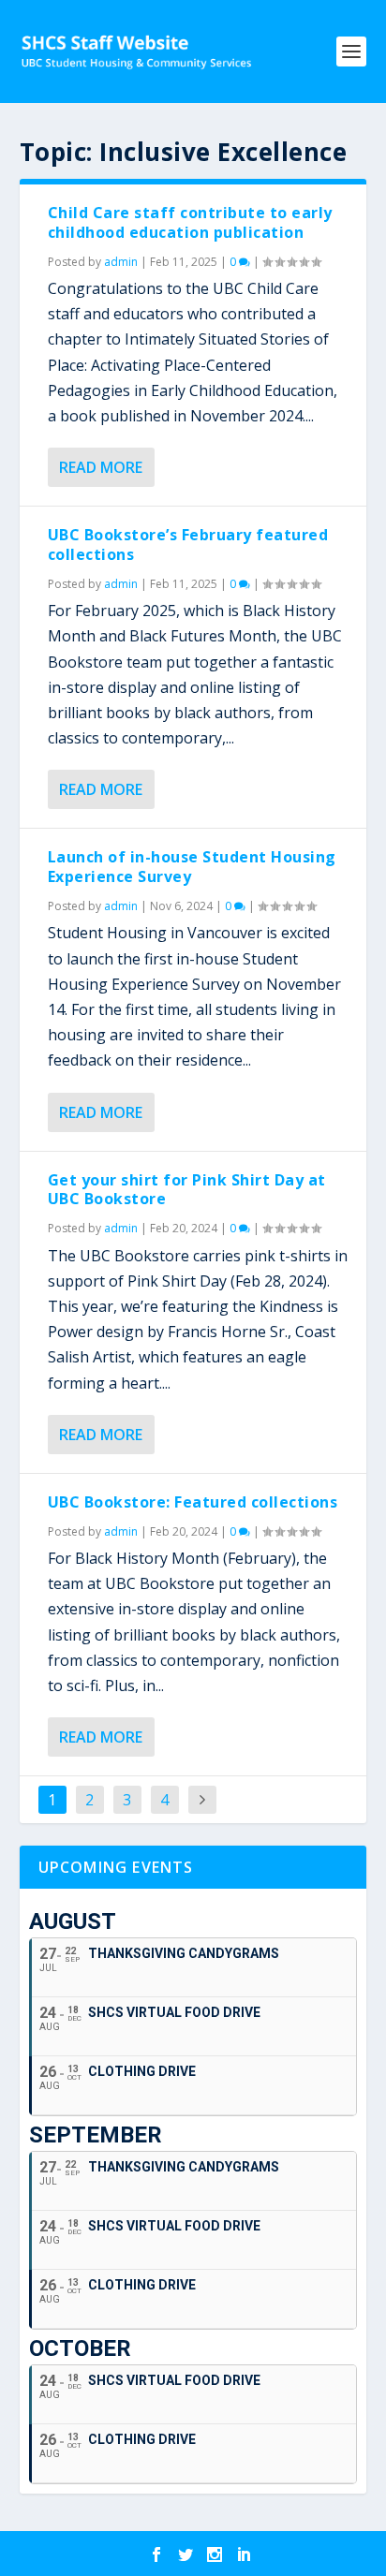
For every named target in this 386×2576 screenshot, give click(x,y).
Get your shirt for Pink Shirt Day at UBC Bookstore (187, 1190)
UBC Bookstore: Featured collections (193, 1502)
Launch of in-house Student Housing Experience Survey (192, 867)
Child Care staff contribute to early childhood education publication (190, 222)
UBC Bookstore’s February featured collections (188, 545)
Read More (101, 467)
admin (121, 262)
